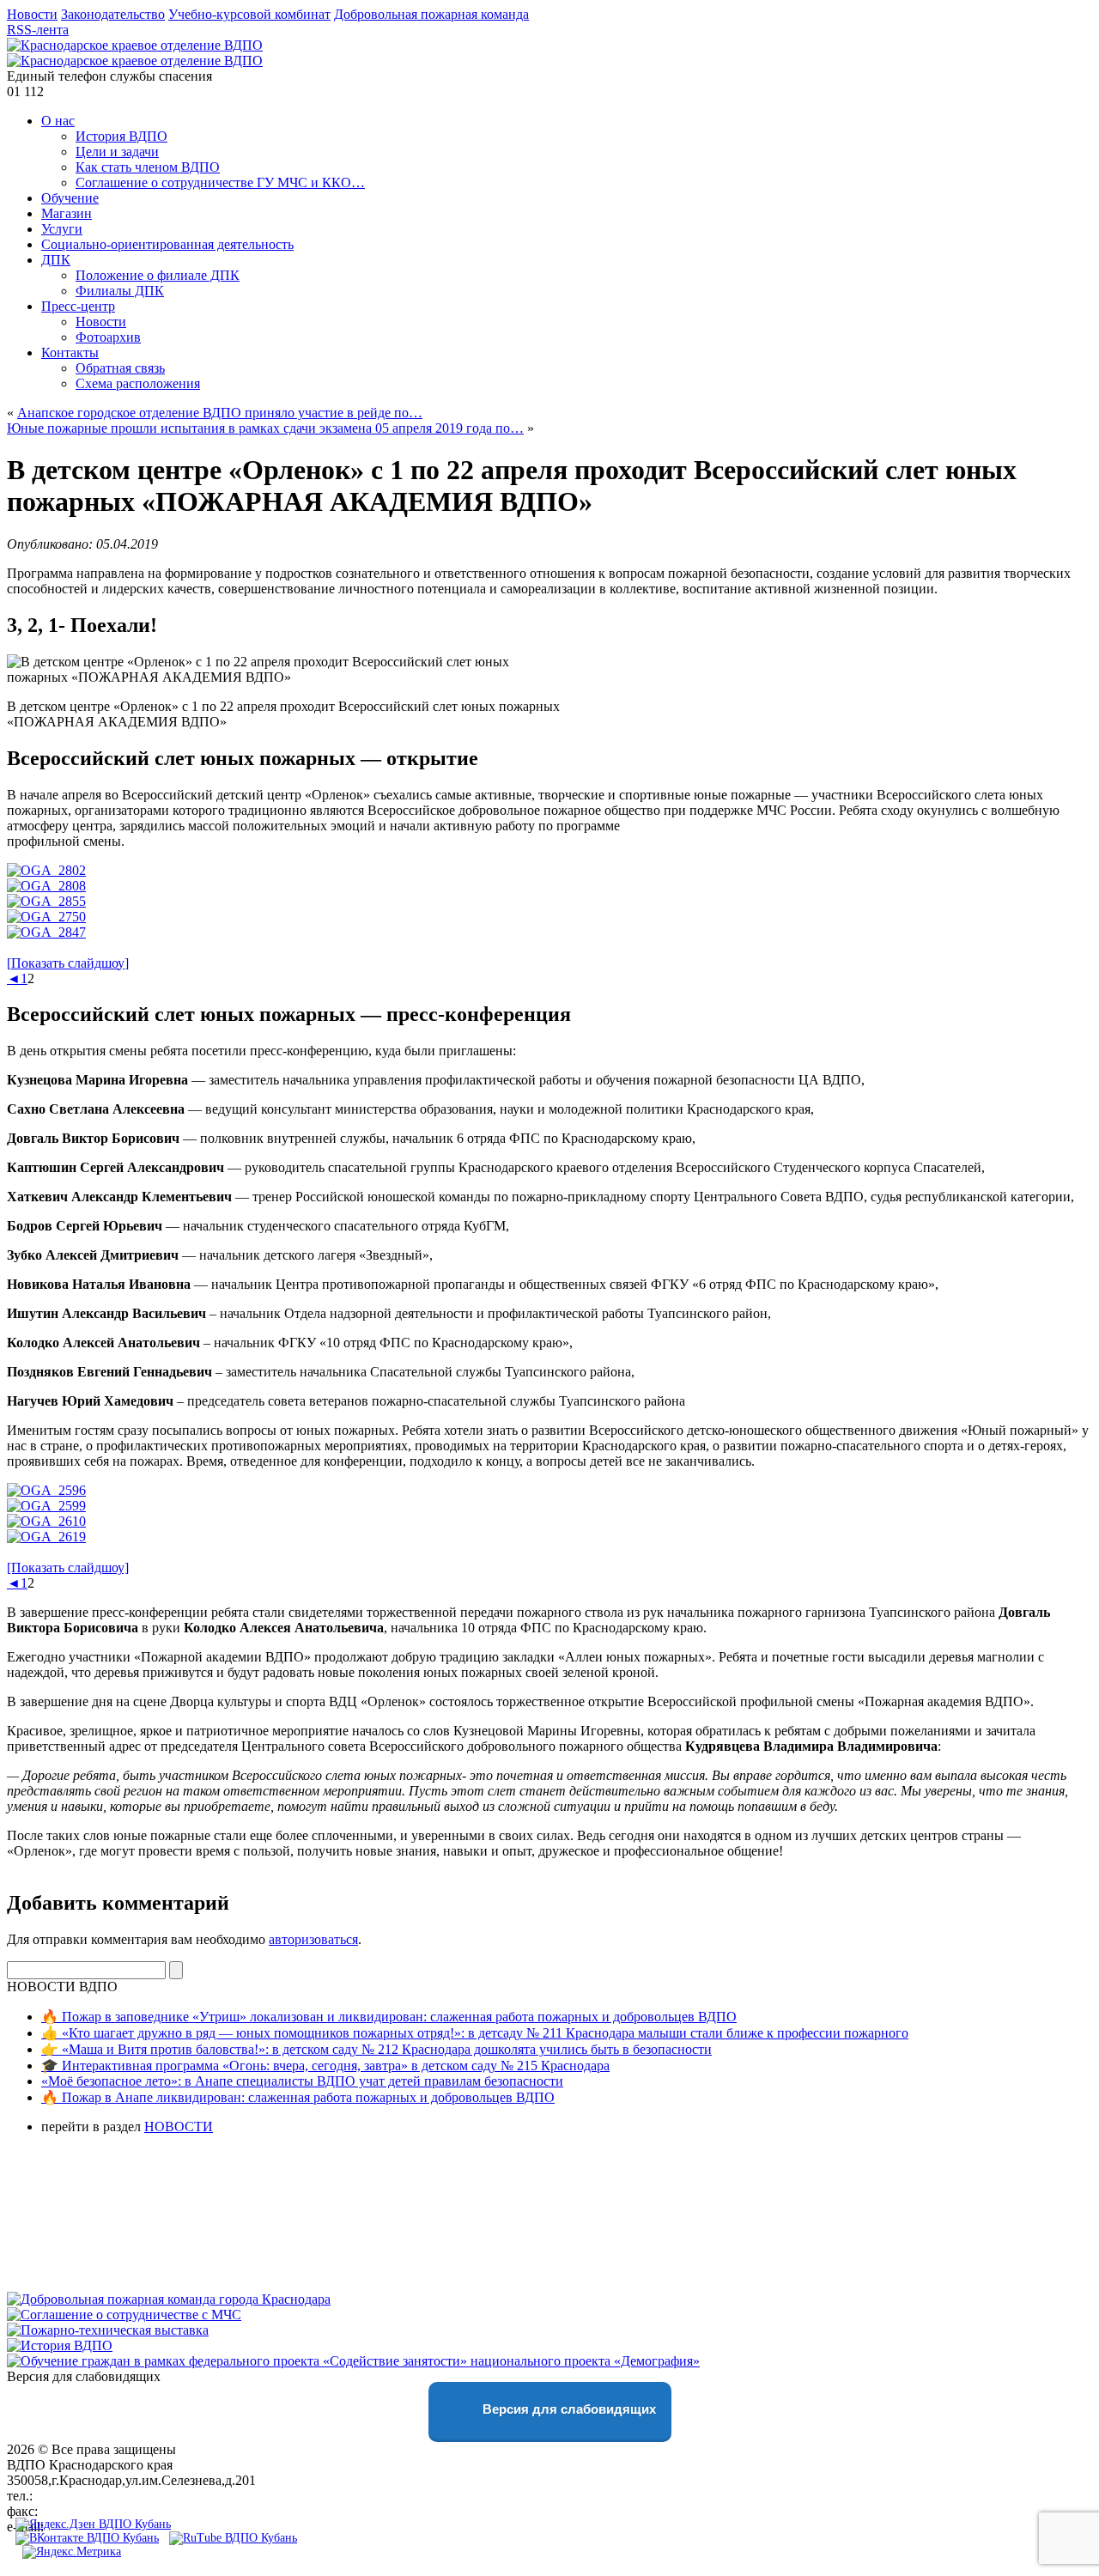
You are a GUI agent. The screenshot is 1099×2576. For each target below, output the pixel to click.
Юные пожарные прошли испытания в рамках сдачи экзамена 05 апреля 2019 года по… (265, 428)
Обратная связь (120, 368)
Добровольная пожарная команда (431, 14)
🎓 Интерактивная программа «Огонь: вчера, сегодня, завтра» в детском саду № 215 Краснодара (325, 2066)
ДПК (56, 260)
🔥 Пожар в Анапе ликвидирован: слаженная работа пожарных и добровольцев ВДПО (298, 2097)
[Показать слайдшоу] (68, 963)
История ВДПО (121, 136)
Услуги (62, 229)
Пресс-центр (78, 306)
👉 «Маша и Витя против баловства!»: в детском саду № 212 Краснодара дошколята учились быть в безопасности (376, 2049)
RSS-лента (38, 30)
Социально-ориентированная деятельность (167, 244)
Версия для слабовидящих (568, 2410)
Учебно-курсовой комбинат (249, 14)
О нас (58, 121)
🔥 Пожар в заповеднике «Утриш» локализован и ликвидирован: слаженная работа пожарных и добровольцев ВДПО (389, 2017)
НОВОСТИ (179, 2126)
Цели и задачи (117, 152)
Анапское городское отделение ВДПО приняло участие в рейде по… (220, 413)
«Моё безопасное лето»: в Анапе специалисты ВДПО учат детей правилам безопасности (302, 2081)
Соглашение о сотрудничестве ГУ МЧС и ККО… (220, 182)
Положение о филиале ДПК (158, 275)
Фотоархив (108, 337)
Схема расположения (138, 383)
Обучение (70, 198)
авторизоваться (313, 1939)
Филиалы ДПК (120, 291)
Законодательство (113, 14)
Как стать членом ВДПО (148, 167)
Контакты (70, 352)
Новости (32, 14)
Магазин (67, 213)
